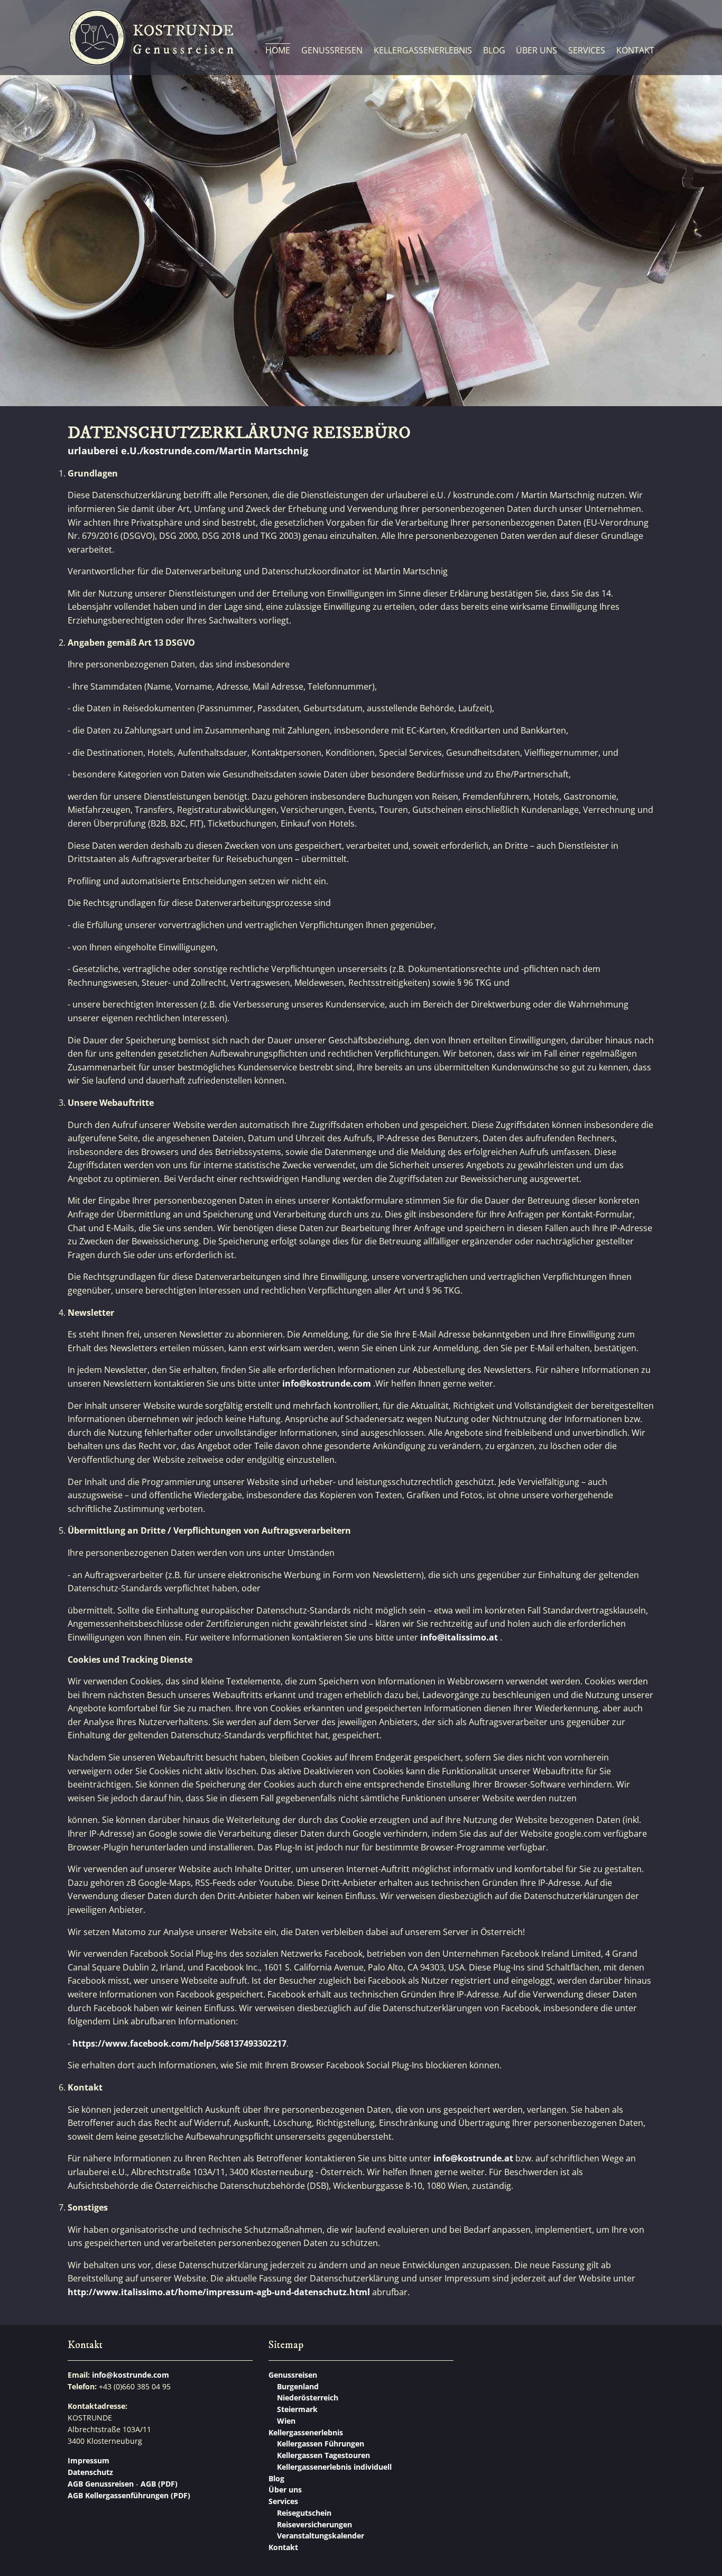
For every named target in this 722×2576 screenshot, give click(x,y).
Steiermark (297, 2409)
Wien (286, 2421)
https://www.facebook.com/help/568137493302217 (179, 2043)
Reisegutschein (304, 2513)
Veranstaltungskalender (321, 2536)
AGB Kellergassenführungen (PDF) (129, 2495)
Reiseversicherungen (314, 2524)
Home (278, 50)
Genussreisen (332, 50)
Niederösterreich (308, 2398)
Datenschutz (90, 2472)
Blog (494, 50)
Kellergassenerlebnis (423, 50)
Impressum (89, 2460)
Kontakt (635, 50)
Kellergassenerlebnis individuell (334, 2467)
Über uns (536, 50)
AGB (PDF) (158, 2484)
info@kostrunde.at (473, 2158)
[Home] (151, 38)
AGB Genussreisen (101, 2484)
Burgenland (298, 2386)
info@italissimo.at (459, 1637)
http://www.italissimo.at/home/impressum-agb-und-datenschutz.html (219, 2292)
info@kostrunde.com (327, 1383)
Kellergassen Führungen (321, 2444)
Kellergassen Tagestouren (323, 2455)
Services (587, 50)
